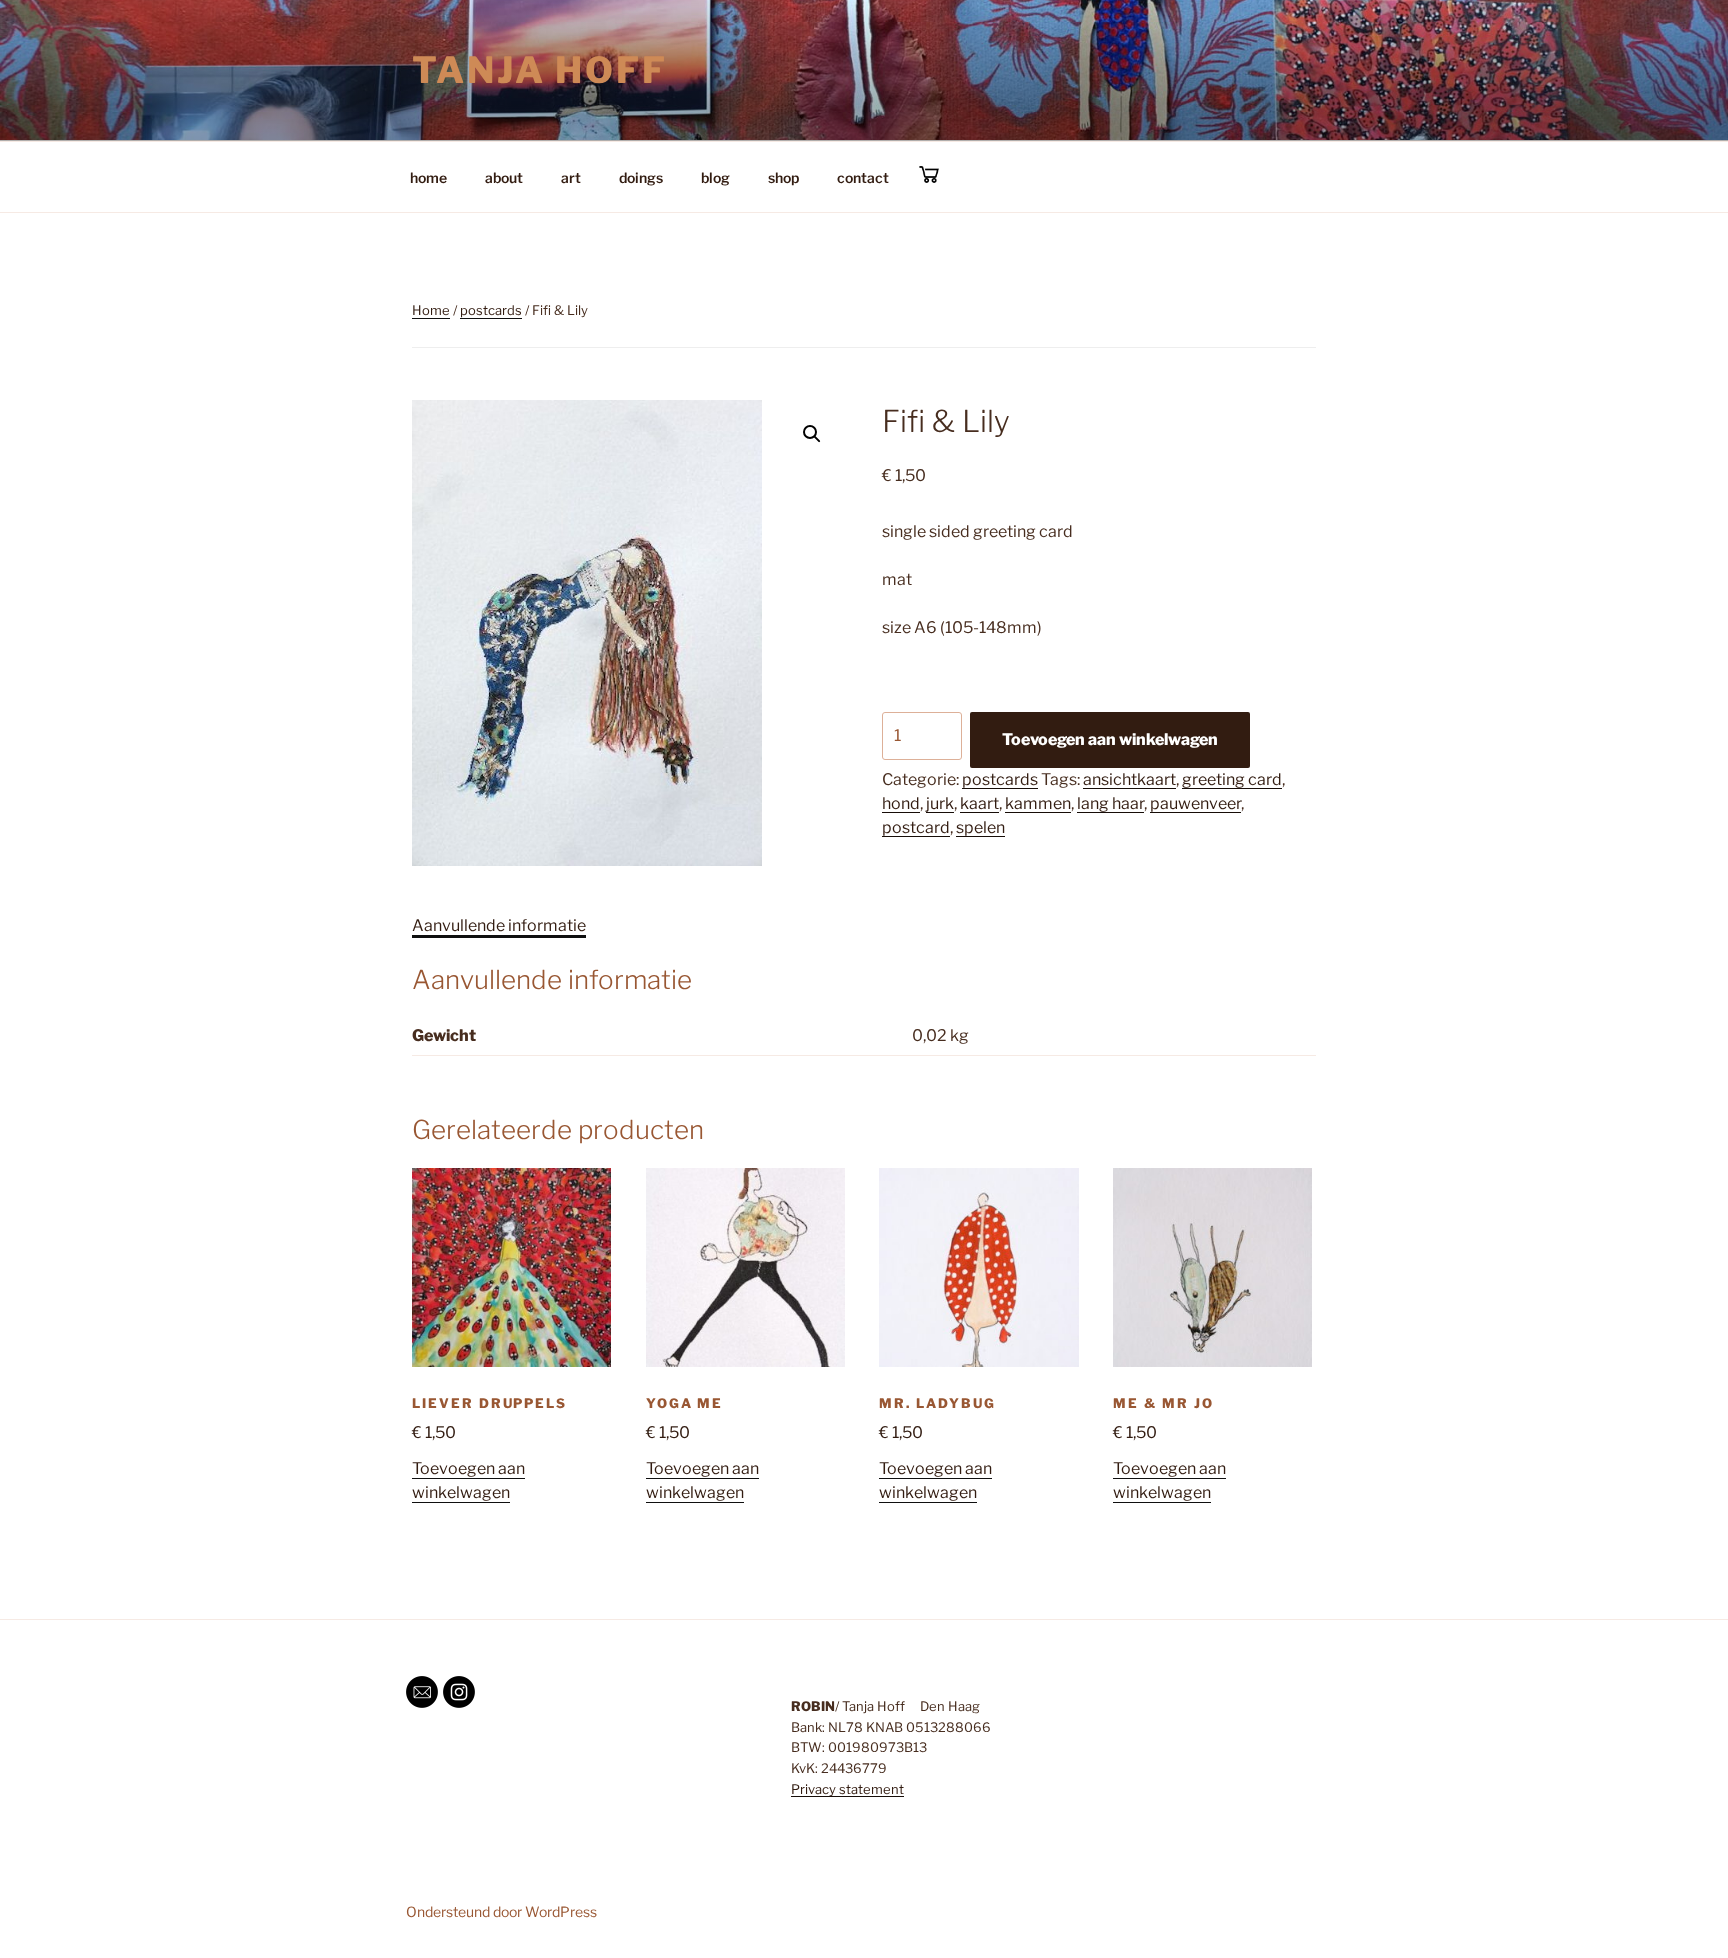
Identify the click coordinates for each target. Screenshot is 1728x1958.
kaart (979, 803)
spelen (980, 827)
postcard (916, 827)
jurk (940, 803)
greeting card (1232, 779)
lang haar (1110, 803)
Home (431, 310)
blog (715, 177)
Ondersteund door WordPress (501, 1911)
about (504, 177)
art (571, 177)
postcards (491, 310)
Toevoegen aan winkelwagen (1110, 739)
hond (901, 803)
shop (783, 177)
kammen (1038, 803)
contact (863, 177)
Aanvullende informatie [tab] (499, 925)
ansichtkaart (1129, 779)
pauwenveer (1195, 803)
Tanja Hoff (540, 70)
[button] (812, 434)
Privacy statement (847, 1789)
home (428, 177)
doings (641, 177)
